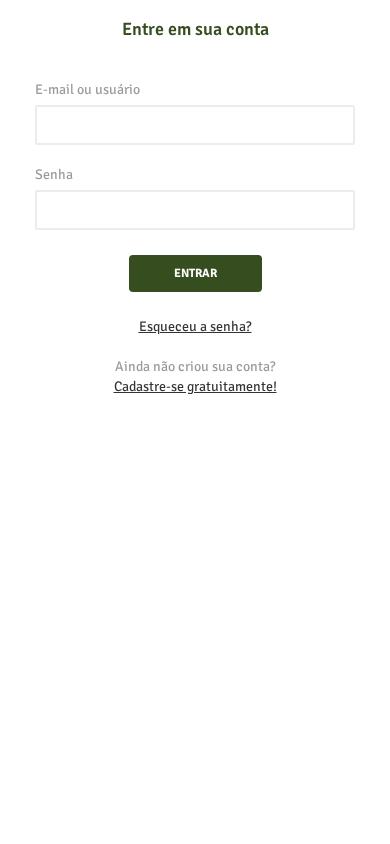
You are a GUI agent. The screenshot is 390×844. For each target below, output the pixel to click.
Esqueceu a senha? (195, 326)
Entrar (195, 273)
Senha (54, 174)
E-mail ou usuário (87, 89)
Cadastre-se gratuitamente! (195, 386)
